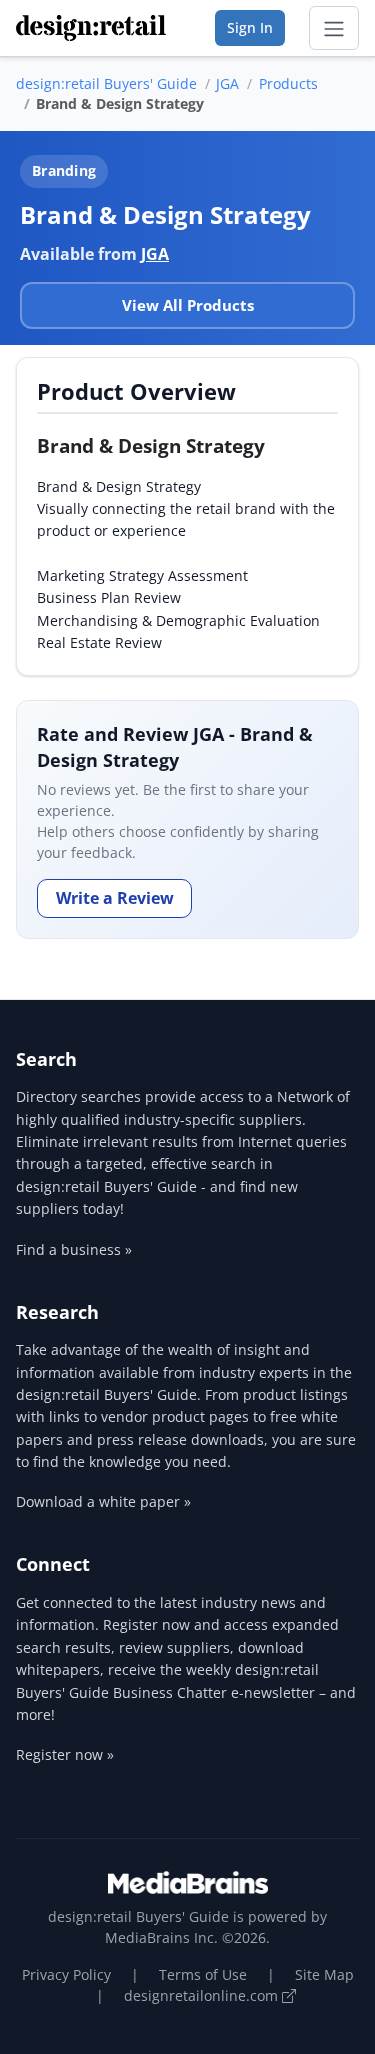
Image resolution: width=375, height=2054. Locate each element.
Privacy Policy (66, 1974)
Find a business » (74, 1249)
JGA (227, 83)
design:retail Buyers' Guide (106, 83)
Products (288, 83)
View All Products (188, 305)
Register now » (65, 1754)
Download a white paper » (103, 1501)
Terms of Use (203, 1974)
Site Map (324, 1974)
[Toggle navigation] (334, 28)
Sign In (250, 27)
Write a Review (115, 898)
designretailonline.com (203, 1995)
